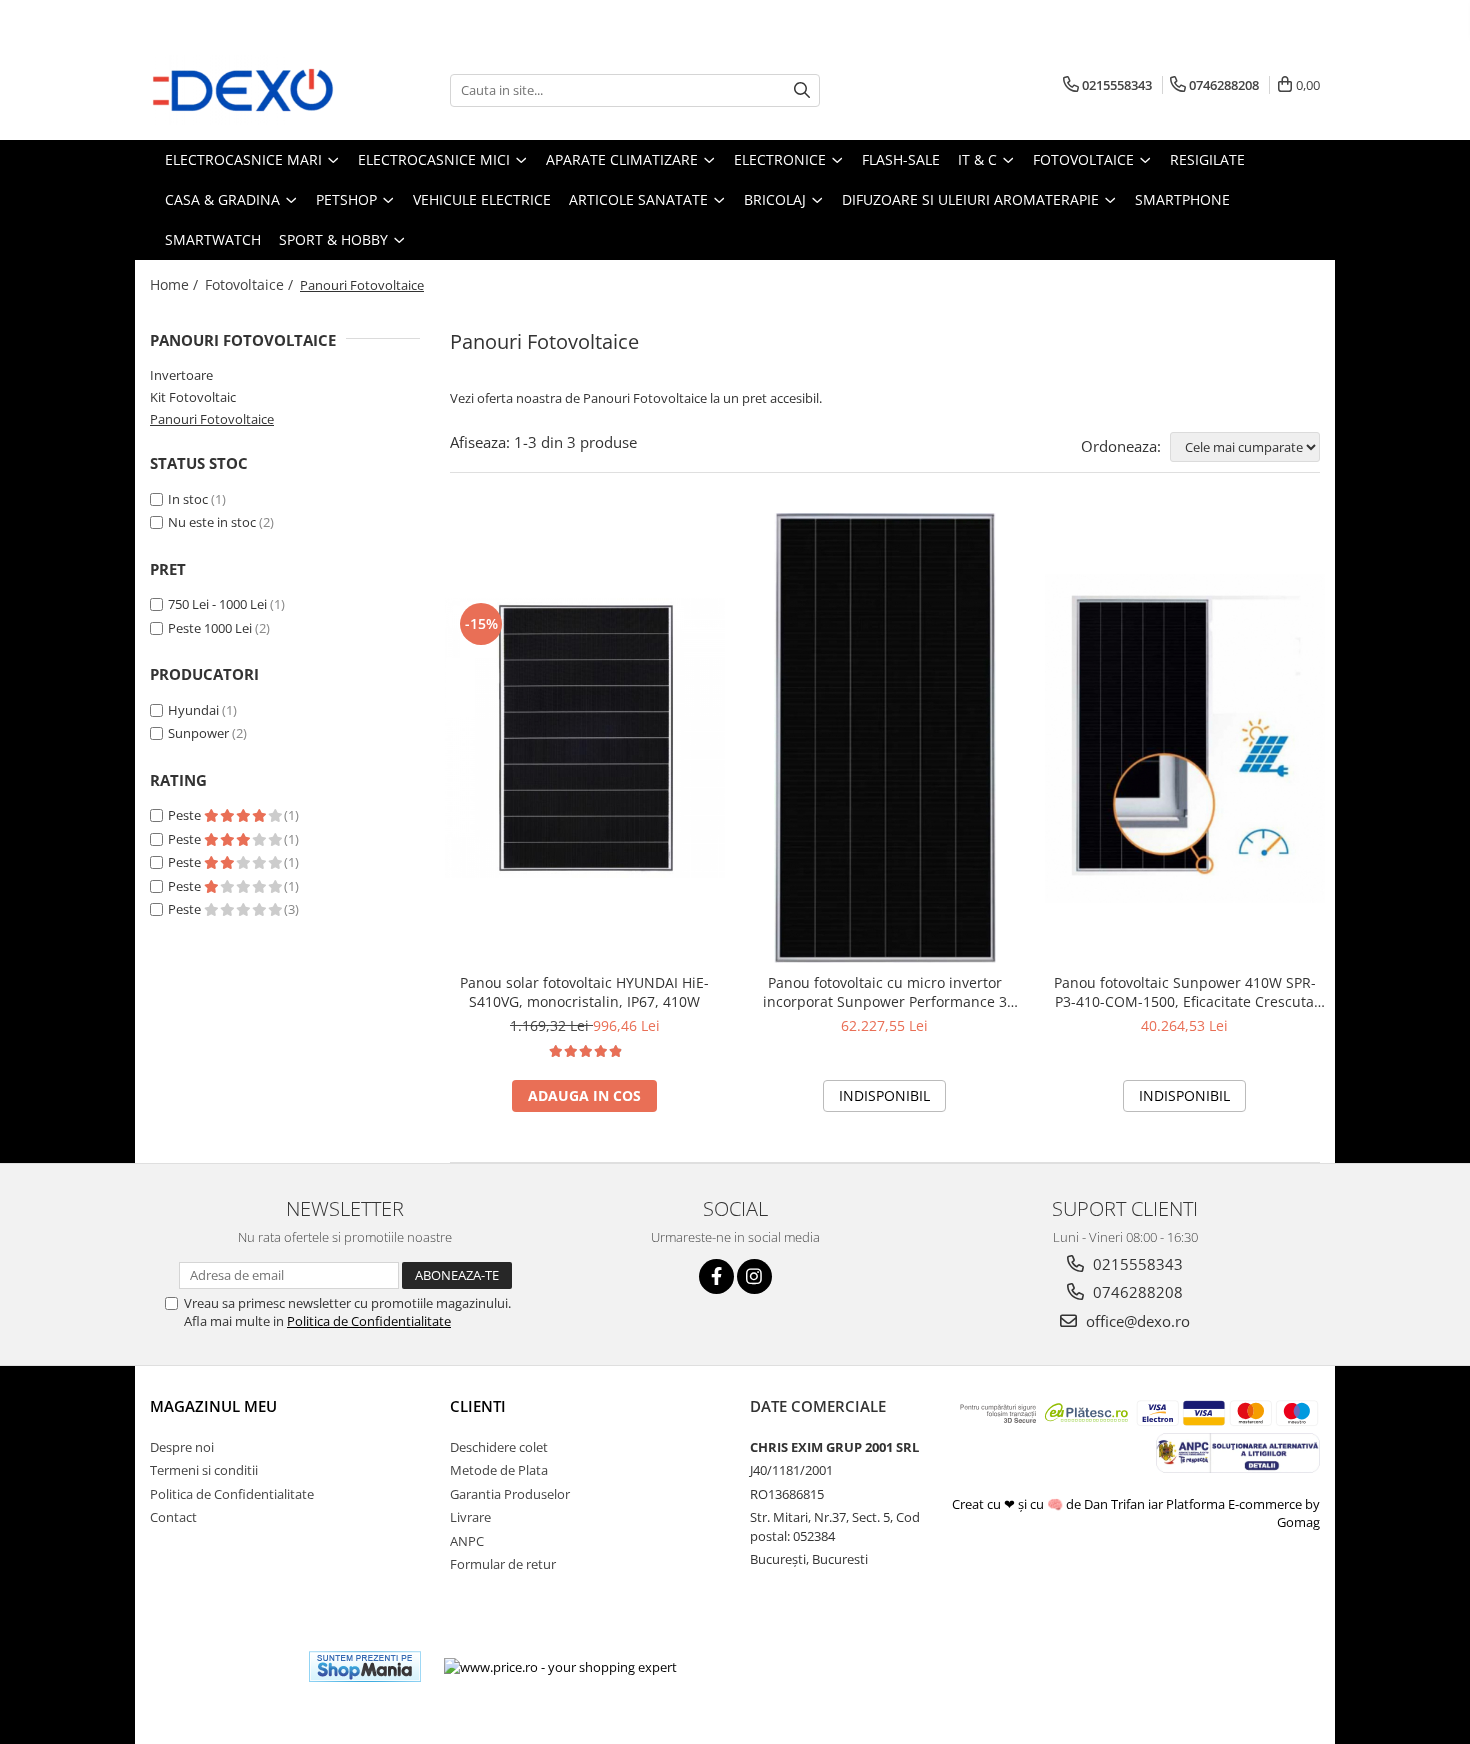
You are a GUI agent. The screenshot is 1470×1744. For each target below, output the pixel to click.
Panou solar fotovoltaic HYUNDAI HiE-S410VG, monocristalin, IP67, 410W (584, 992)
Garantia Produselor (510, 1494)
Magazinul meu (213, 1406)
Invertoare (181, 375)
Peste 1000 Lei (210, 628)
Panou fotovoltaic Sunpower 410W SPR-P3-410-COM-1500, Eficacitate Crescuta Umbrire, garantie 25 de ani (1185, 992)
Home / (176, 284)
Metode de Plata (499, 1470)
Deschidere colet (499, 1447)
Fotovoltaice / (251, 284)
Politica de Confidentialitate (369, 1321)
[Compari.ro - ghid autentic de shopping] (220, 1666)
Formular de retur (503, 1564)
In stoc (188, 499)
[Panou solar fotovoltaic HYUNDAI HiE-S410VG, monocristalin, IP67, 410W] (585, 738)
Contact (173, 1517)
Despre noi (182, 1447)
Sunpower (198, 733)
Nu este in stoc (212, 522)
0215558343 (1136, 1264)
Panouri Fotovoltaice (212, 419)
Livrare (470, 1517)
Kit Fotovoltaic (193, 397)
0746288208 (1136, 1292)
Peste (186, 815)
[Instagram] (754, 1276)
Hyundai (193, 710)
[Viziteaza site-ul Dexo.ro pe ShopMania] (365, 1666)
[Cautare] (802, 90)
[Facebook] (716, 1276)
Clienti (478, 1406)
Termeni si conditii (204, 1470)
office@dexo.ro (1136, 1321)
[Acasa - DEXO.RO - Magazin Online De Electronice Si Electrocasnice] (250, 90)
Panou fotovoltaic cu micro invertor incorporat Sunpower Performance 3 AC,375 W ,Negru (885, 992)
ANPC (467, 1541)
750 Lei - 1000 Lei (217, 604)
